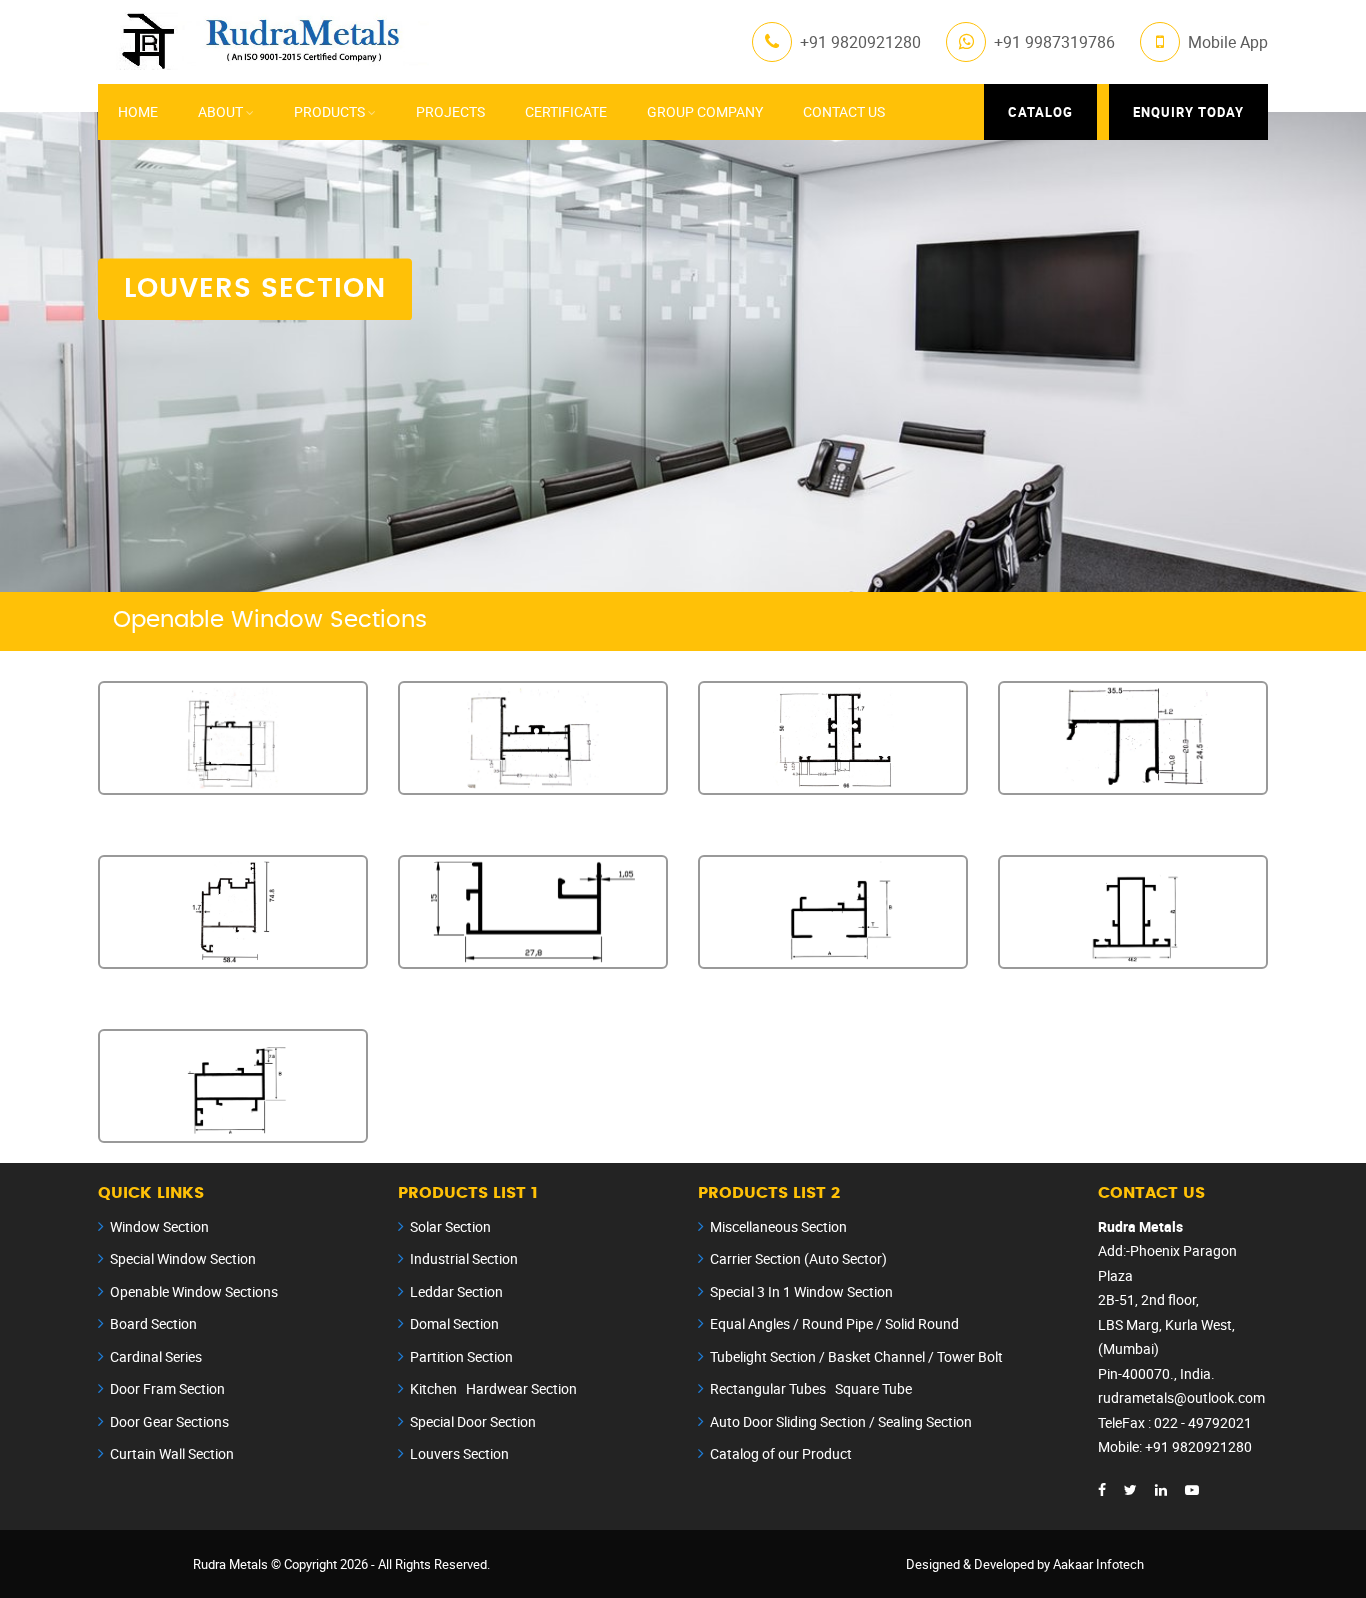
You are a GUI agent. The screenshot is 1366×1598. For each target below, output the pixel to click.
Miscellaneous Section (778, 1226)
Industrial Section (464, 1258)
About (220, 111)
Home (138, 111)
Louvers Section (459, 1453)
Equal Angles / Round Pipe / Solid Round (834, 1323)
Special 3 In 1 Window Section (801, 1291)
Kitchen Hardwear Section (493, 1388)
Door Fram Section (167, 1388)
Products (329, 111)
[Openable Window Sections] (233, 738)
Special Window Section (183, 1258)
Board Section (153, 1323)
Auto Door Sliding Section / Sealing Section (841, 1421)
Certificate (566, 111)
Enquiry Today (1188, 112)
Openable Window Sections (194, 1291)
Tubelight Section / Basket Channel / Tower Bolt (856, 1356)
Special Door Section (473, 1421)
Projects (450, 111)
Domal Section (454, 1323)
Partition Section (461, 1356)
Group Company (705, 111)
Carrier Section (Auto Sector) (798, 1258)
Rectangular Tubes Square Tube (811, 1388)
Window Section (159, 1226)
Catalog (1040, 112)
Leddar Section (456, 1291)
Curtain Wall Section (172, 1453)
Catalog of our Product (781, 1453)
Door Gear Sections (169, 1421)
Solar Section (450, 1226)
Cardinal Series (156, 1356)
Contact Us (844, 111)
